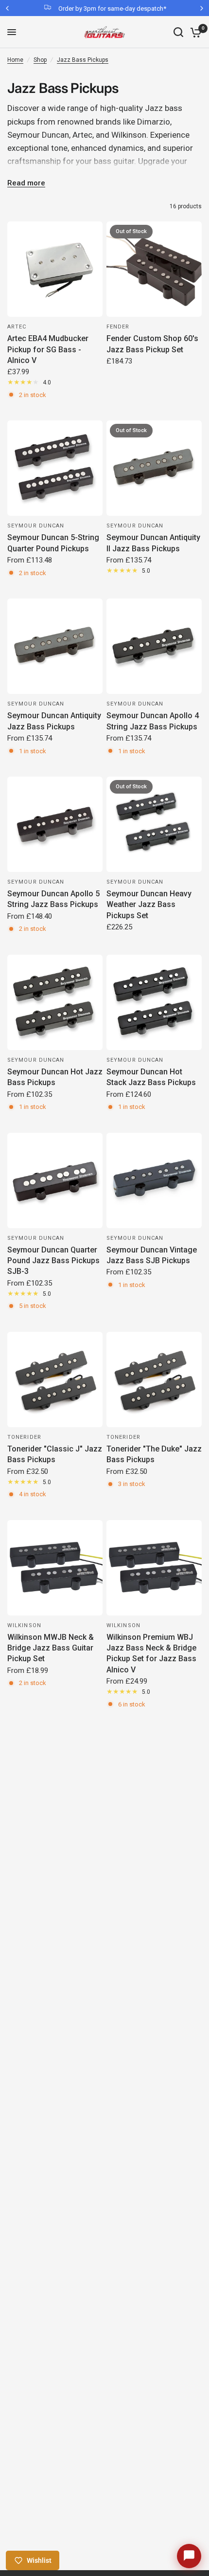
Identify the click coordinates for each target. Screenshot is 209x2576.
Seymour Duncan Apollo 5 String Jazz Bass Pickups (53, 899)
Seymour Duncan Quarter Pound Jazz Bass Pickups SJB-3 (53, 1261)
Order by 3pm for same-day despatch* (112, 9)
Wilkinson (24, 1625)
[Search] (178, 32)
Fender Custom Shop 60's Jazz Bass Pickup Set (152, 344)
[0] (194, 32)
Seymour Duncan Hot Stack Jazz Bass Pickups (151, 1077)
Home (15, 60)
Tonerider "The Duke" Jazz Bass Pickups (154, 1454)
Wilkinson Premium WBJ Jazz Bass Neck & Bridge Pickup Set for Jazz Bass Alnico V (151, 1653)
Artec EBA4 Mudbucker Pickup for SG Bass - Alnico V (48, 349)
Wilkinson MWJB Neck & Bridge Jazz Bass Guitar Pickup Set (51, 1648)
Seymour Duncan (36, 526)
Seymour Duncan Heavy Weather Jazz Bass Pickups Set (149, 905)
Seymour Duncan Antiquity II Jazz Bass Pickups (153, 543)
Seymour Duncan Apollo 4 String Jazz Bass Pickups (153, 721)
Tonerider (24, 1437)
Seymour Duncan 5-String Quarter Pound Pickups (53, 543)
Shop (40, 60)
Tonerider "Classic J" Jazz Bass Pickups (55, 1454)
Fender (118, 327)
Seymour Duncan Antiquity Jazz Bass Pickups (54, 721)
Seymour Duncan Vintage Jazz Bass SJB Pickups (152, 1255)
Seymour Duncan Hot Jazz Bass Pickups (55, 1077)
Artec (17, 327)
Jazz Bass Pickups (83, 60)
